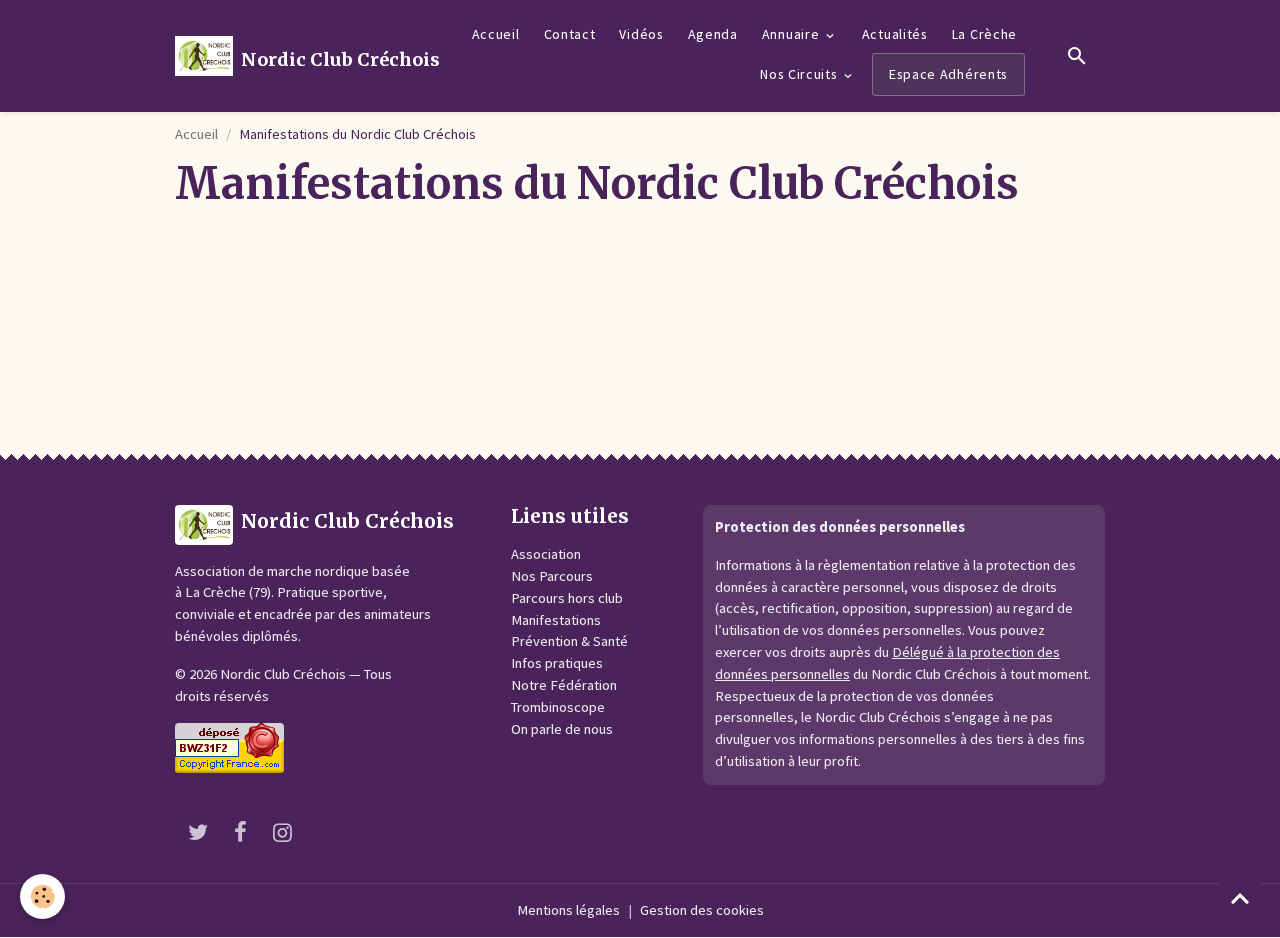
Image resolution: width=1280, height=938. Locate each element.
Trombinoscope (558, 707)
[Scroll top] (1240, 898)
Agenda (713, 34)
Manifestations (556, 620)
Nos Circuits (800, 74)
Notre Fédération (564, 685)
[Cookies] (42, 896)
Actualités (895, 34)
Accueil (496, 34)
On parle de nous (562, 729)
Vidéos (641, 34)
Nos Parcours (552, 576)
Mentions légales (568, 910)
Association (546, 554)
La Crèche (984, 34)
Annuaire (792, 34)
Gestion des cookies (702, 910)
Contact (570, 34)
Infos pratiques (557, 663)
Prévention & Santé (569, 641)
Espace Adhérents (948, 74)
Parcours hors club (567, 598)
